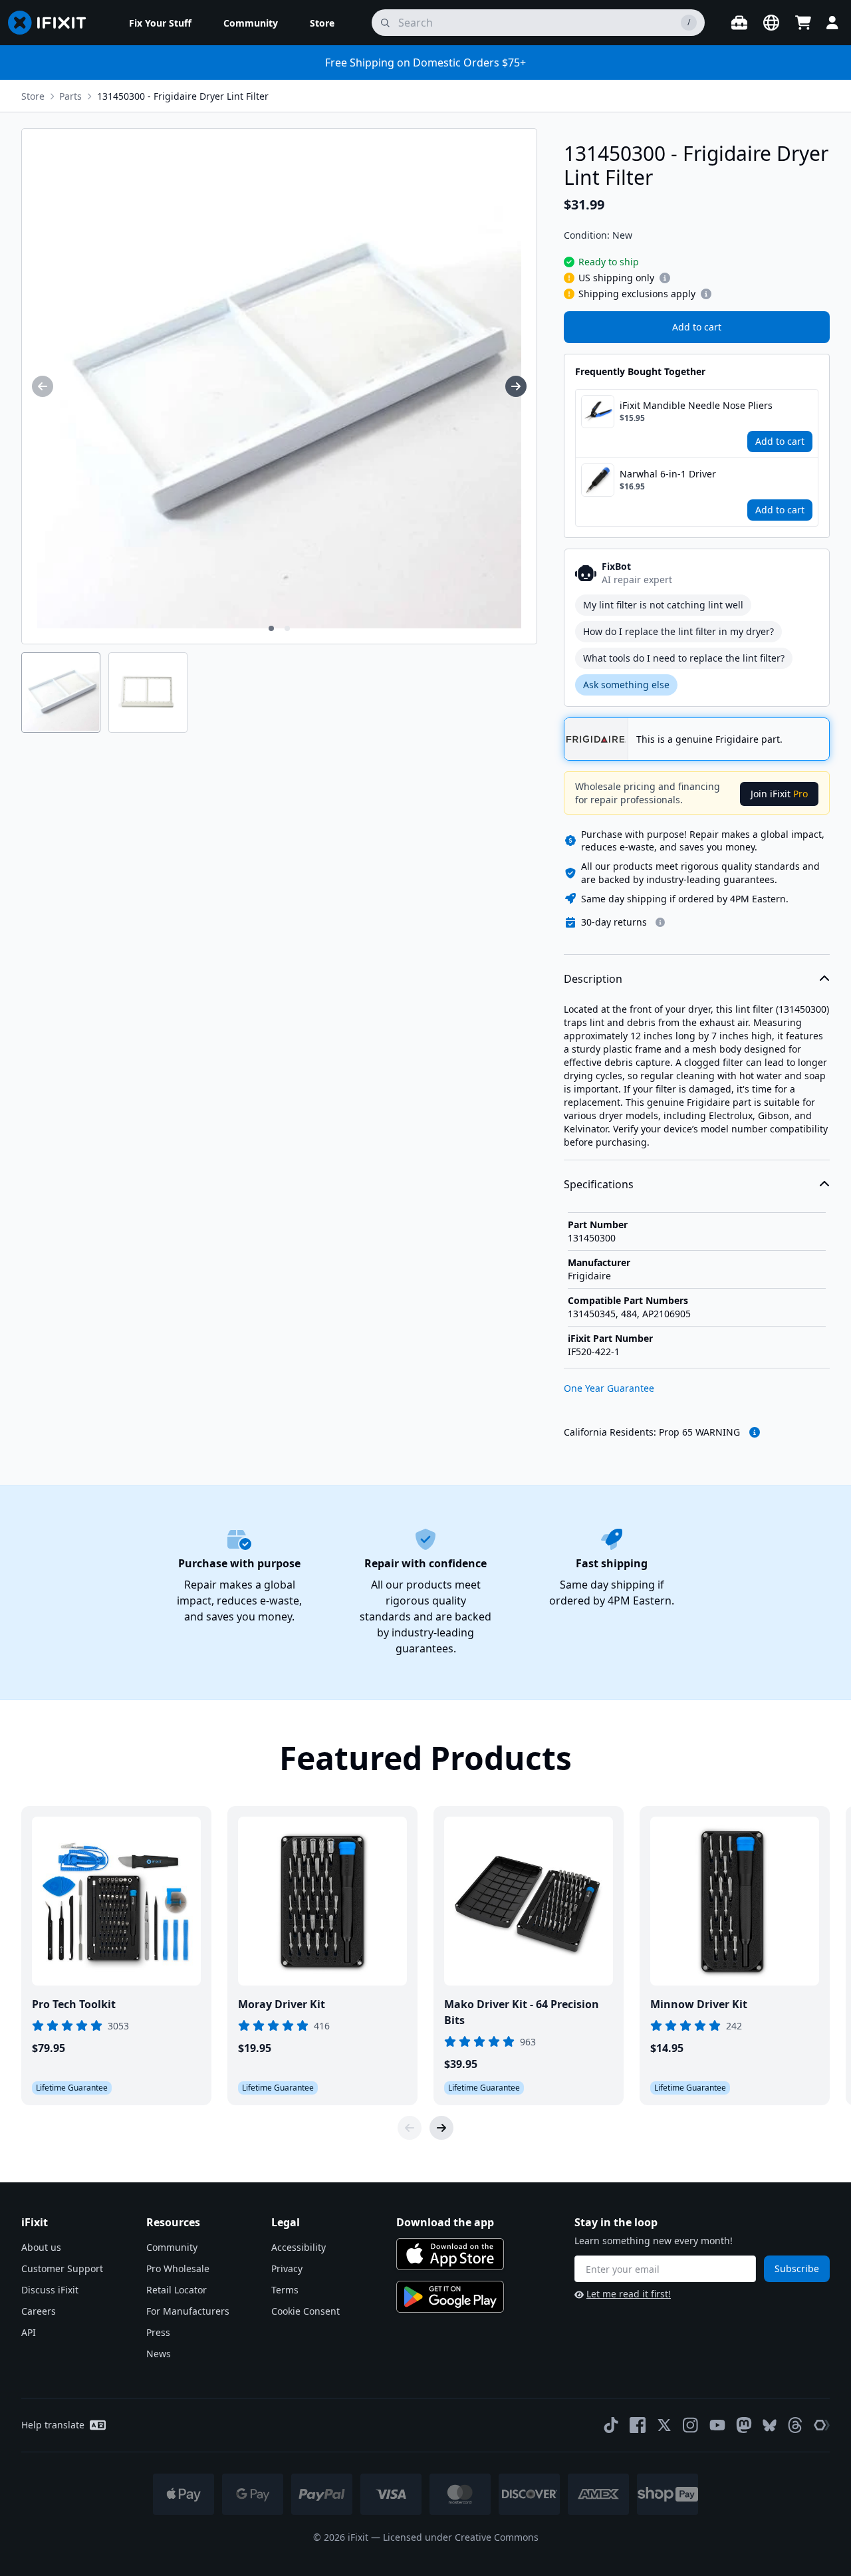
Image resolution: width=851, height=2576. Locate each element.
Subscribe (797, 2268)
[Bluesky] (770, 2425)
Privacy (287, 2268)
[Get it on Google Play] (450, 2297)
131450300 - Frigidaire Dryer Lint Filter (183, 96)
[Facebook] (638, 2425)
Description (593, 979)
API (29, 2332)
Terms (285, 2290)
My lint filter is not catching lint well (663, 605)
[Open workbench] (739, 23)
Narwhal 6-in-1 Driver (668, 474)
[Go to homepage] (53, 23)
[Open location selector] (771, 23)
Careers (39, 2311)
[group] (43, 386)
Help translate (53, 2425)
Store (33, 96)
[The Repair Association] (822, 2425)
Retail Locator (177, 2290)
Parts (70, 96)
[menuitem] (160, 23)
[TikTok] (611, 2425)
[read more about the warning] (755, 1432)
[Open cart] (803, 23)
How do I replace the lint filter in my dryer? (678, 631)
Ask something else (626, 685)
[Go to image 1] (271, 628)
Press (158, 2332)
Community (172, 2247)
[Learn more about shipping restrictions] (665, 278)
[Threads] (795, 2425)
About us (41, 2247)
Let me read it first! (629, 2294)
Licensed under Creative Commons (461, 2537)
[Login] (832, 23)
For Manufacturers (188, 2311)
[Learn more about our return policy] (660, 922)
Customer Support (62, 2268)
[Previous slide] (410, 2128)
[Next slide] (441, 2128)
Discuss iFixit (50, 2290)
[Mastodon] (744, 2425)
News (159, 2354)
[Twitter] (664, 2425)
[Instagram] (691, 2425)
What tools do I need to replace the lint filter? (684, 658)
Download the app (445, 2222)
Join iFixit (779, 794)
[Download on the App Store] (450, 2254)
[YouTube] (717, 2425)
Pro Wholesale (178, 2268)
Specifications (599, 1184)
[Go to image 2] (287, 628)
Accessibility (299, 2247)
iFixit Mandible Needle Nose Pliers (696, 405)
